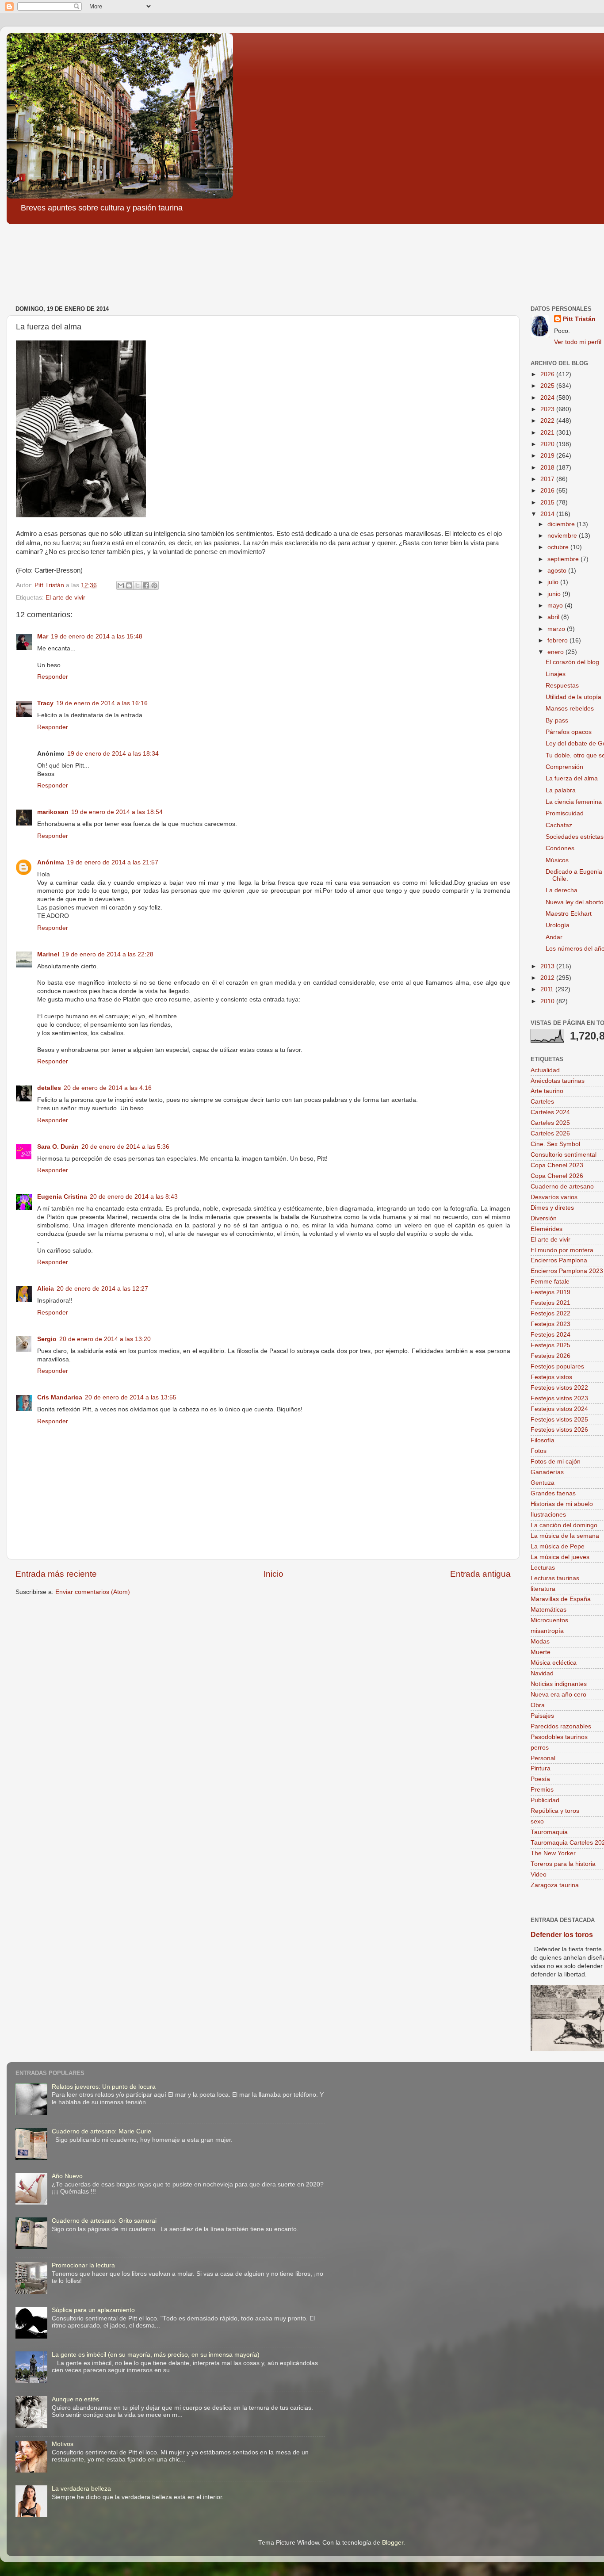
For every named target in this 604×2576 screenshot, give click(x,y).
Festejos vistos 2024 (559, 1409)
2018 (548, 468)
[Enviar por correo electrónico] (121, 585)
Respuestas (562, 686)
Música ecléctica (554, 1663)
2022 (548, 421)
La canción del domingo (564, 1525)
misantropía (547, 1631)
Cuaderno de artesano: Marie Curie (101, 2131)
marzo (557, 629)
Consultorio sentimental (564, 1155)
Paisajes (542, 1716)
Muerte (541, 1652)
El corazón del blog (572, 662)
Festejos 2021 (550, 1303)
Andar (554, 937)
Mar (43, 636)
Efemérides (547, 1229)
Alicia (46, 1289)
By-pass (557, 720)
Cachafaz (559, 825)
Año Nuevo (67, 2176)
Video (539, 1875)
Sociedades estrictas (575, 837)
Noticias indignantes (559, 1684)
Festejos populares (557, 1366)
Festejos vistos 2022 (559, 1388)
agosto (558, 571)
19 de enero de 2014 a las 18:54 (117, 812)
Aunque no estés (75, 2399)
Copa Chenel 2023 (557, 1165)
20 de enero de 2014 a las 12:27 (102, 1289)
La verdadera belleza (81, 2489)
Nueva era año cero (558, 1695)
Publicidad (545, 1800)
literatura (543, 1589)
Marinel (48, 954)
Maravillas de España (561, 1599)
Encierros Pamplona (559, 1260)
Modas (540, 1642)
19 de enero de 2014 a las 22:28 (108, 954)
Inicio (273, 1574)
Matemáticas (549, 1610)
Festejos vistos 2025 (559, 1420)
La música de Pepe (558, 1546)
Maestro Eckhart (569, 914)
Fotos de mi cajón (556, 1462)
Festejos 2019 (550, 1292)
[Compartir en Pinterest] (154, 585)
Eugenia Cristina (62, 1197)
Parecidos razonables (561, 1726)
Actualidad (545, 1070)
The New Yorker (553, 1853)
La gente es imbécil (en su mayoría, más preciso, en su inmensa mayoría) (156, 2355)
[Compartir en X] (138, 585)
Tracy (45, 703)
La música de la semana (565, 1536)
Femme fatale (550, 1282)
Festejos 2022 (550, 1313)
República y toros (555, 1811)
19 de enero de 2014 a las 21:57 (113, 862)
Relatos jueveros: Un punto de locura (104, 2087)
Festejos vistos (551, 1377)
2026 (548, 374)
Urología (558, 925)
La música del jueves (560, 1557)
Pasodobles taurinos (559, 1737)
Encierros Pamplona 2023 (567, 1271)
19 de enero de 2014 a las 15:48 (97, 636)
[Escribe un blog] (129, 585)
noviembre (563, 536)
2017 (548, 479)
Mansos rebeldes (570, 709)
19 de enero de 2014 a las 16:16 (102, 703)
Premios (542, 1790)
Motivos (63, 2444)
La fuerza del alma (572, 778)
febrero (558, 640)
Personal (543, 1758)
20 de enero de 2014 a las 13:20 (105, 1339)
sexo (537, 1821)
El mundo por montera (562, 1250)
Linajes (556, 674)
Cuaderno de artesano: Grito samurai (104, 2221)
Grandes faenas (553, 1493)
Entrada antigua (480, 1574)
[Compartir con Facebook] (146, 585)
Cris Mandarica (60, 1397)
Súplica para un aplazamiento (93, 2310)
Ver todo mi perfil (578, 342)
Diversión (544, 1218)
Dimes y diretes (552, 1208)
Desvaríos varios (554, 1197)
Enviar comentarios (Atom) (93, 1592)
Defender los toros (562, 1935)
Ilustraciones (548, 1515)
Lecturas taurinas (555, 1578)
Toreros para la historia (563, 1864)
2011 (548, 989)
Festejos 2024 (550, 1335)
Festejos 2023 (550, 1324)
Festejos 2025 (550, 1345)
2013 (548, 966)
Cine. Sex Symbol (555, 1144)
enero (556, 652)
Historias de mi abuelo (562, 1504)
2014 (548, 514)
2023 (548, 409)
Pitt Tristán (579, 319)
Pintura (541, 1768)
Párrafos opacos (569, 732)
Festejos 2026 (550, 1356)
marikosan (53, 812)
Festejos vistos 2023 (559, 1398)
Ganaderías (547, 1472)
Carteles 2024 (550, 1112)
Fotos (539, 1451)
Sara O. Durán (58, 1147)
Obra (538, 1705)
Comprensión (564, 767)
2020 (548, 444)
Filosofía (543, 1440)
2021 (548, 433)
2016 (548, 491)
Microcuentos (549, 1620)
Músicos (557, 860)
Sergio (47, 1339)
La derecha (562, 890)
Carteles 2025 (550, 1123)
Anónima (51, 862)
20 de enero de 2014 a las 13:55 (131, 1397)
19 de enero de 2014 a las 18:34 (113, 754)
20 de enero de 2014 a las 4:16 (108, 1088)
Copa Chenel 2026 (557, 1176)
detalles (49, 1088)
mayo (556, 606)
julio (554, 582)
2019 (548, 456)
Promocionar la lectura (83, 2265)
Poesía (540, 1779)
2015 (548, 503)
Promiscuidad (565, 813)
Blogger (393, 2543)
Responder (53, 677)
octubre (559, 547)
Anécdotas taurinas (558, 1081)
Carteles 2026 (550, 1133)
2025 (548, 386)
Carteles (542, 1102)
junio (555, 594)
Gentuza (543, 1483)
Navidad (542, 1673)
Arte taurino (547, 1091)
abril (554, 617)
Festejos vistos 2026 (559, 1430)
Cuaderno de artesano (562, 1187)
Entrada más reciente (56, 1574)
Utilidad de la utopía (573, 697)
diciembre (562, 524)
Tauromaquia (549, 1832)
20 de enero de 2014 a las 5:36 (125, 1147)
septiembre (564, 559)
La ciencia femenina (574, 802)
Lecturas (543, 1568)
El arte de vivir (65, 598)
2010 (548, 1001)
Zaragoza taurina (555, 1885)
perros (540, 1748)
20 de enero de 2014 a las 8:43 (134, 1197)
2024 (548, 398)
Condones (560, 848)
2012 (548, 978)
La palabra (561, 790)
